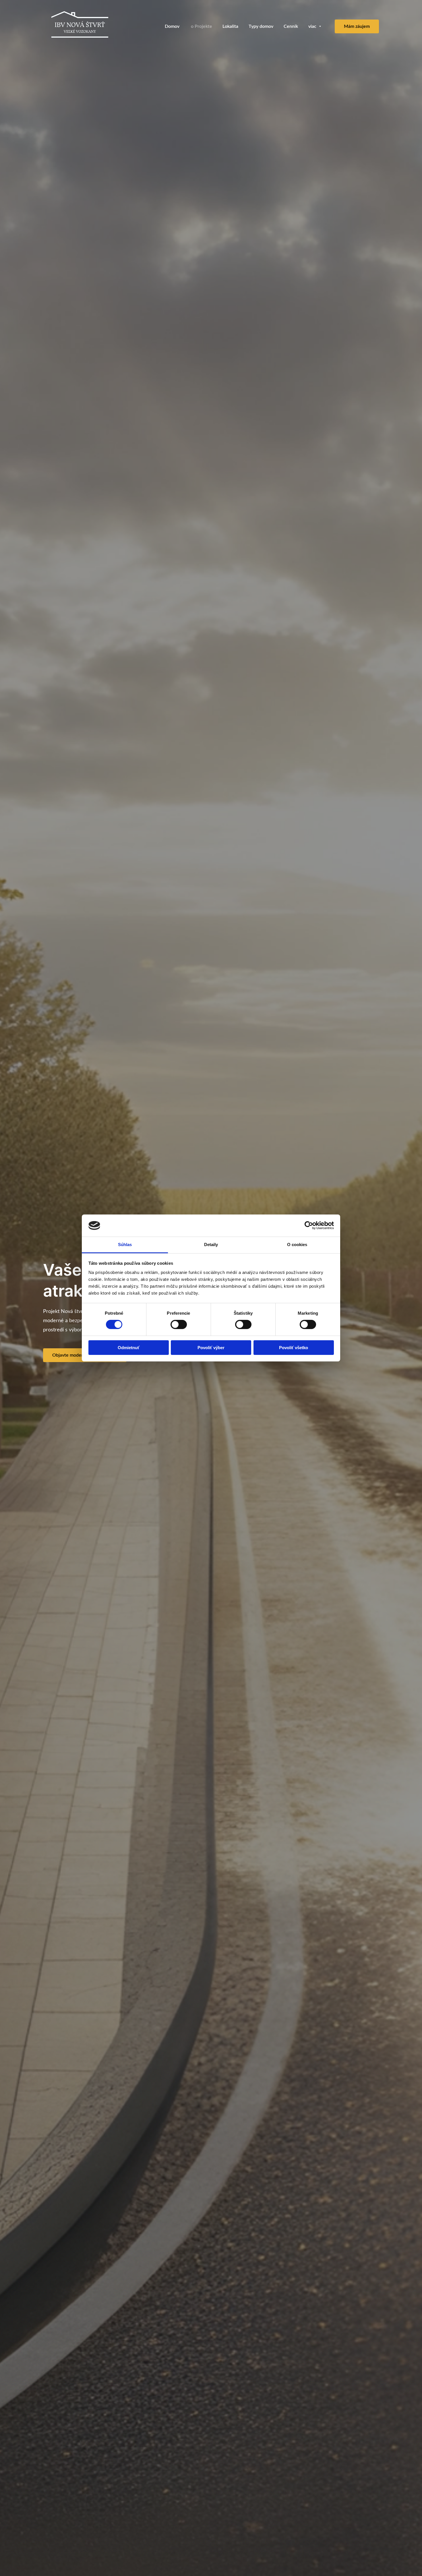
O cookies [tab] (297, 1245)
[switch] (179, 1324)
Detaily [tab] (211, 1245)
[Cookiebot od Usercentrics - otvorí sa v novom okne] (309, 1225)
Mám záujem (357, 26)
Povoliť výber (211, 1348)
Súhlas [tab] (125, 1245)
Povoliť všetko (294, 1348)
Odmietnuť (129, 1348)
